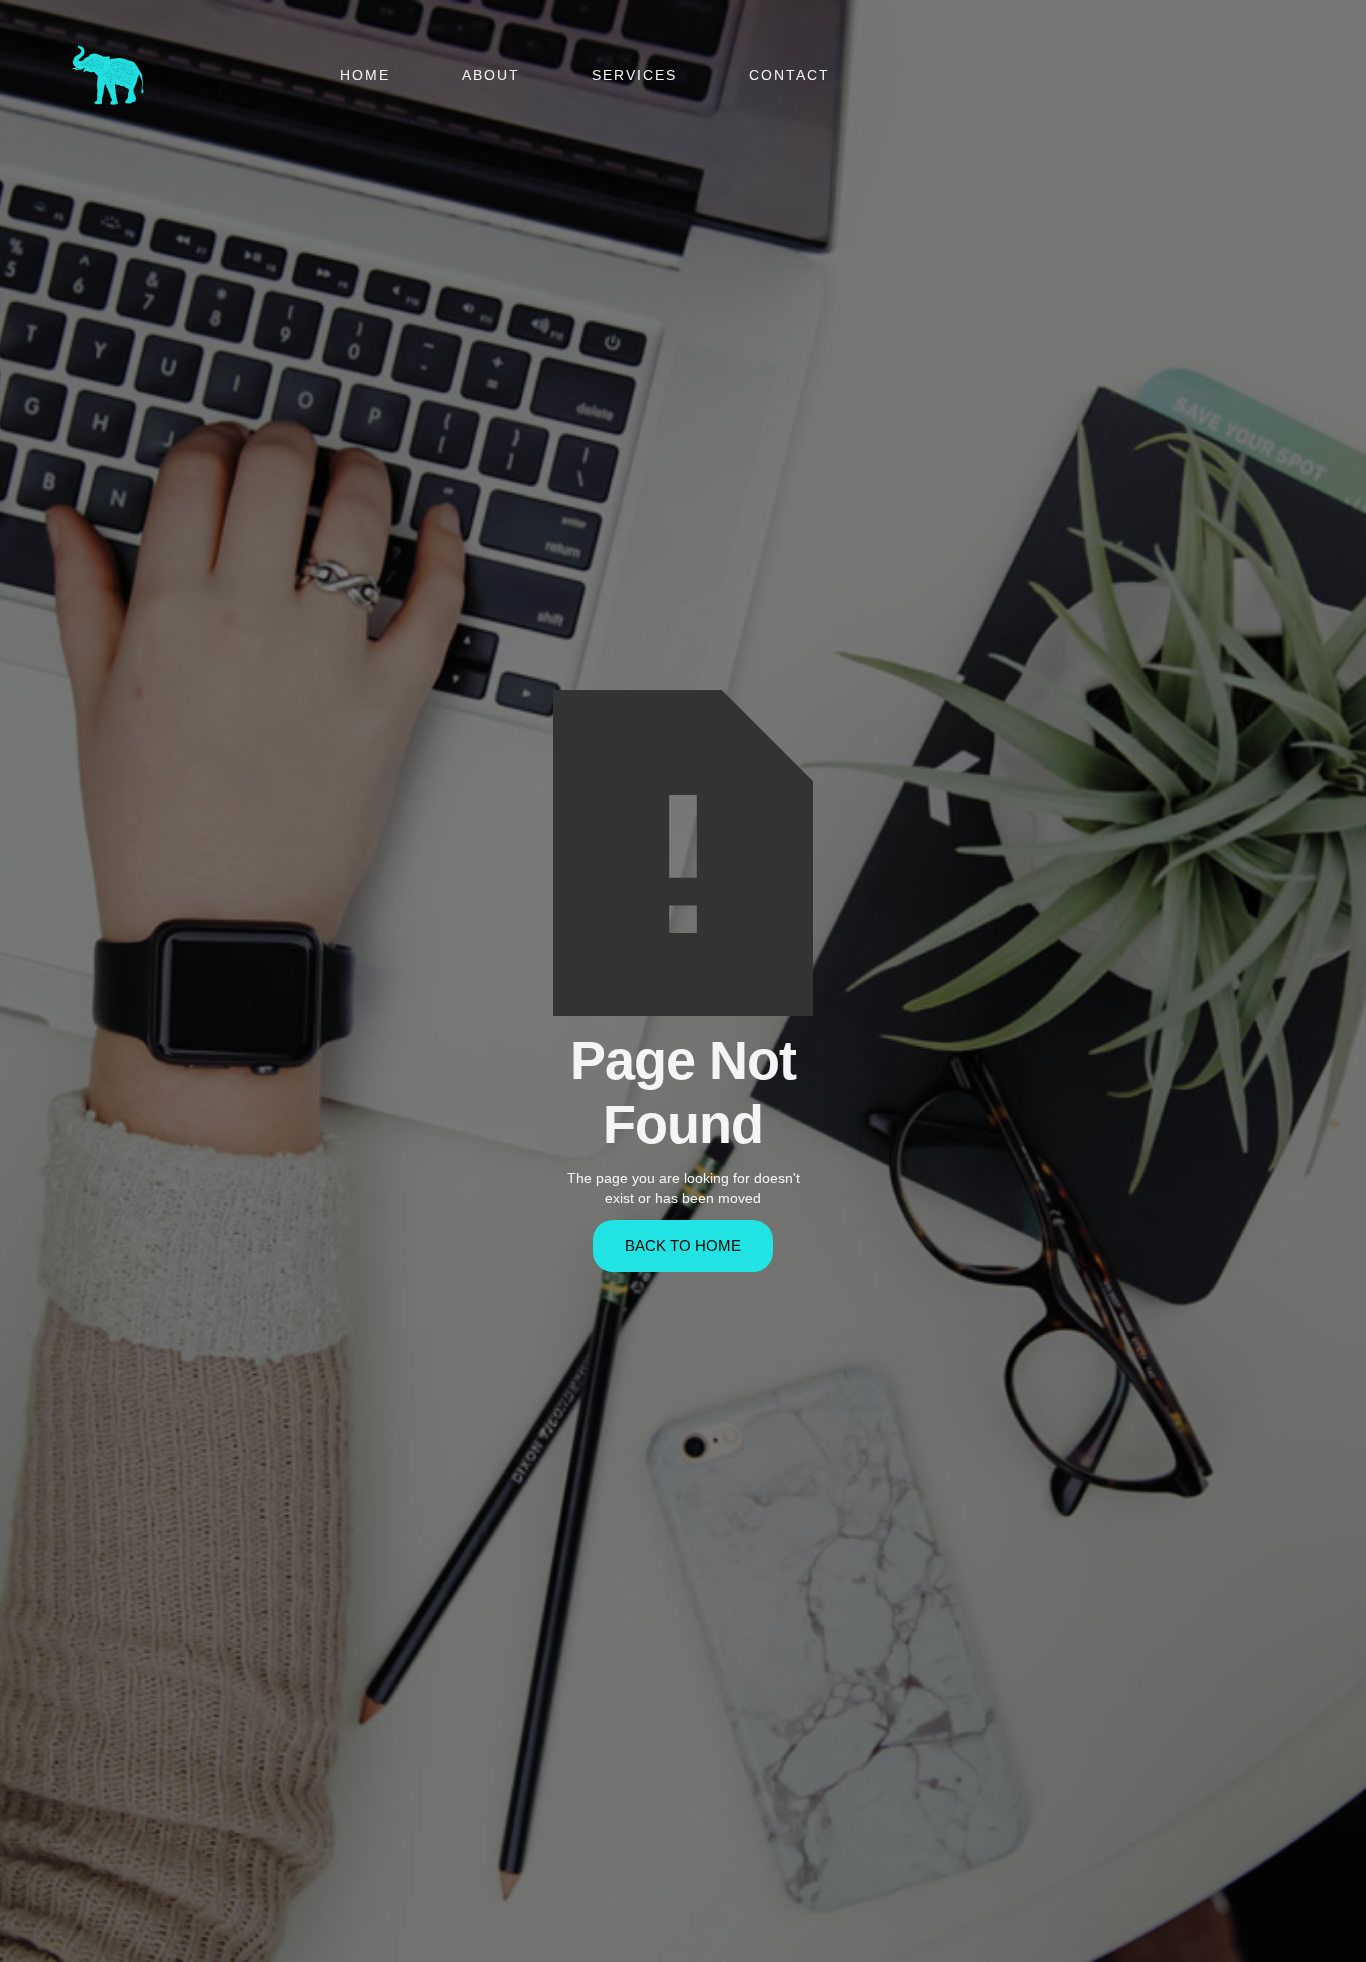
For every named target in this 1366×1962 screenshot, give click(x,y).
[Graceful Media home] (108, 75)
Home (365, 75)
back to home (683, 1245)
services (634, 75)
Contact (789, 75)
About (491, 75)
